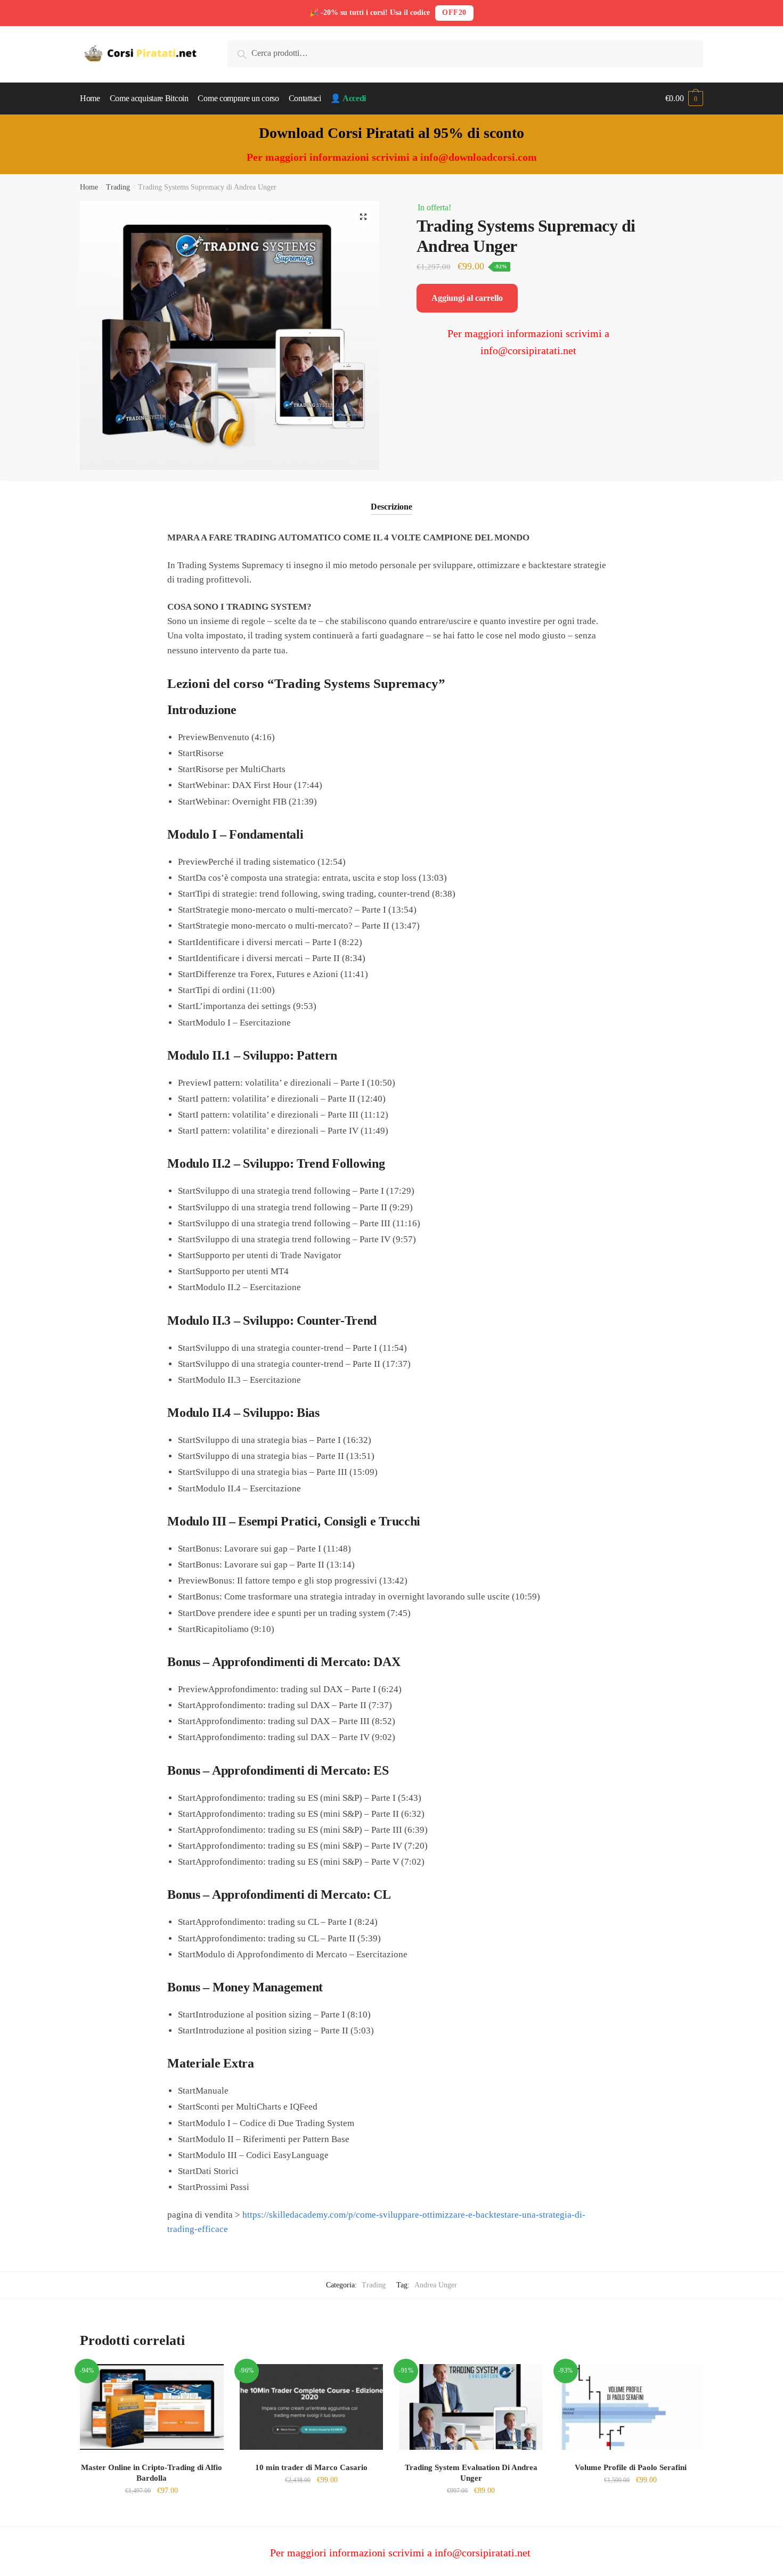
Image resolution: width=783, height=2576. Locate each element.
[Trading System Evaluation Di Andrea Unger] (471, 2407)
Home (89, 187)
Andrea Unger (436, 2285)
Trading (118, 187)
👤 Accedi (348, 98)
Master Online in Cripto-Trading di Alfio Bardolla (152, 2473)
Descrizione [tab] (391, 507)
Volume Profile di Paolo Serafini (631, 2467)
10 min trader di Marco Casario (311, 2467)
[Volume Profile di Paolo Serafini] (631, 2407)
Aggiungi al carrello (467, 298)
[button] (363, 217)
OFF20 (454, 13)
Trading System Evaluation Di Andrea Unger (471, 2473)
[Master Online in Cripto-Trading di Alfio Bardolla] (152, 2407)
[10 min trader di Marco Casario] (312, 2407)
